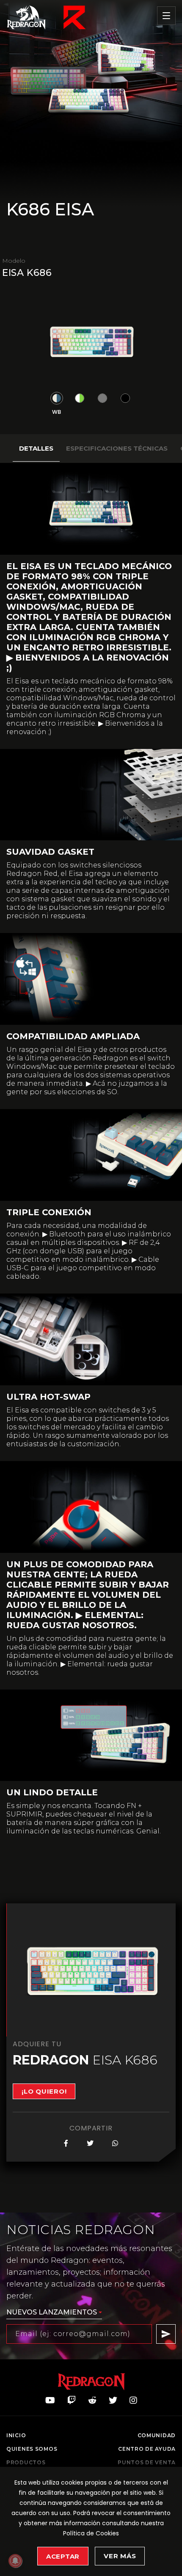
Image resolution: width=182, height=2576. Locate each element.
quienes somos (32, 2449)
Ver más (120, 2556)
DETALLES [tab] (36, 448)
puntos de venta (147, 2463)
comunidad (157, 2436)
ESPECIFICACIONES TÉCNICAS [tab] (117, 448)
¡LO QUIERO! (44, 2091)
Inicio (16, 2436)
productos (26, 2463)
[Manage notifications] (15, 2561)
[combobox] (54, 2313)
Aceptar (63, 2556)
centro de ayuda (147, 2449)
